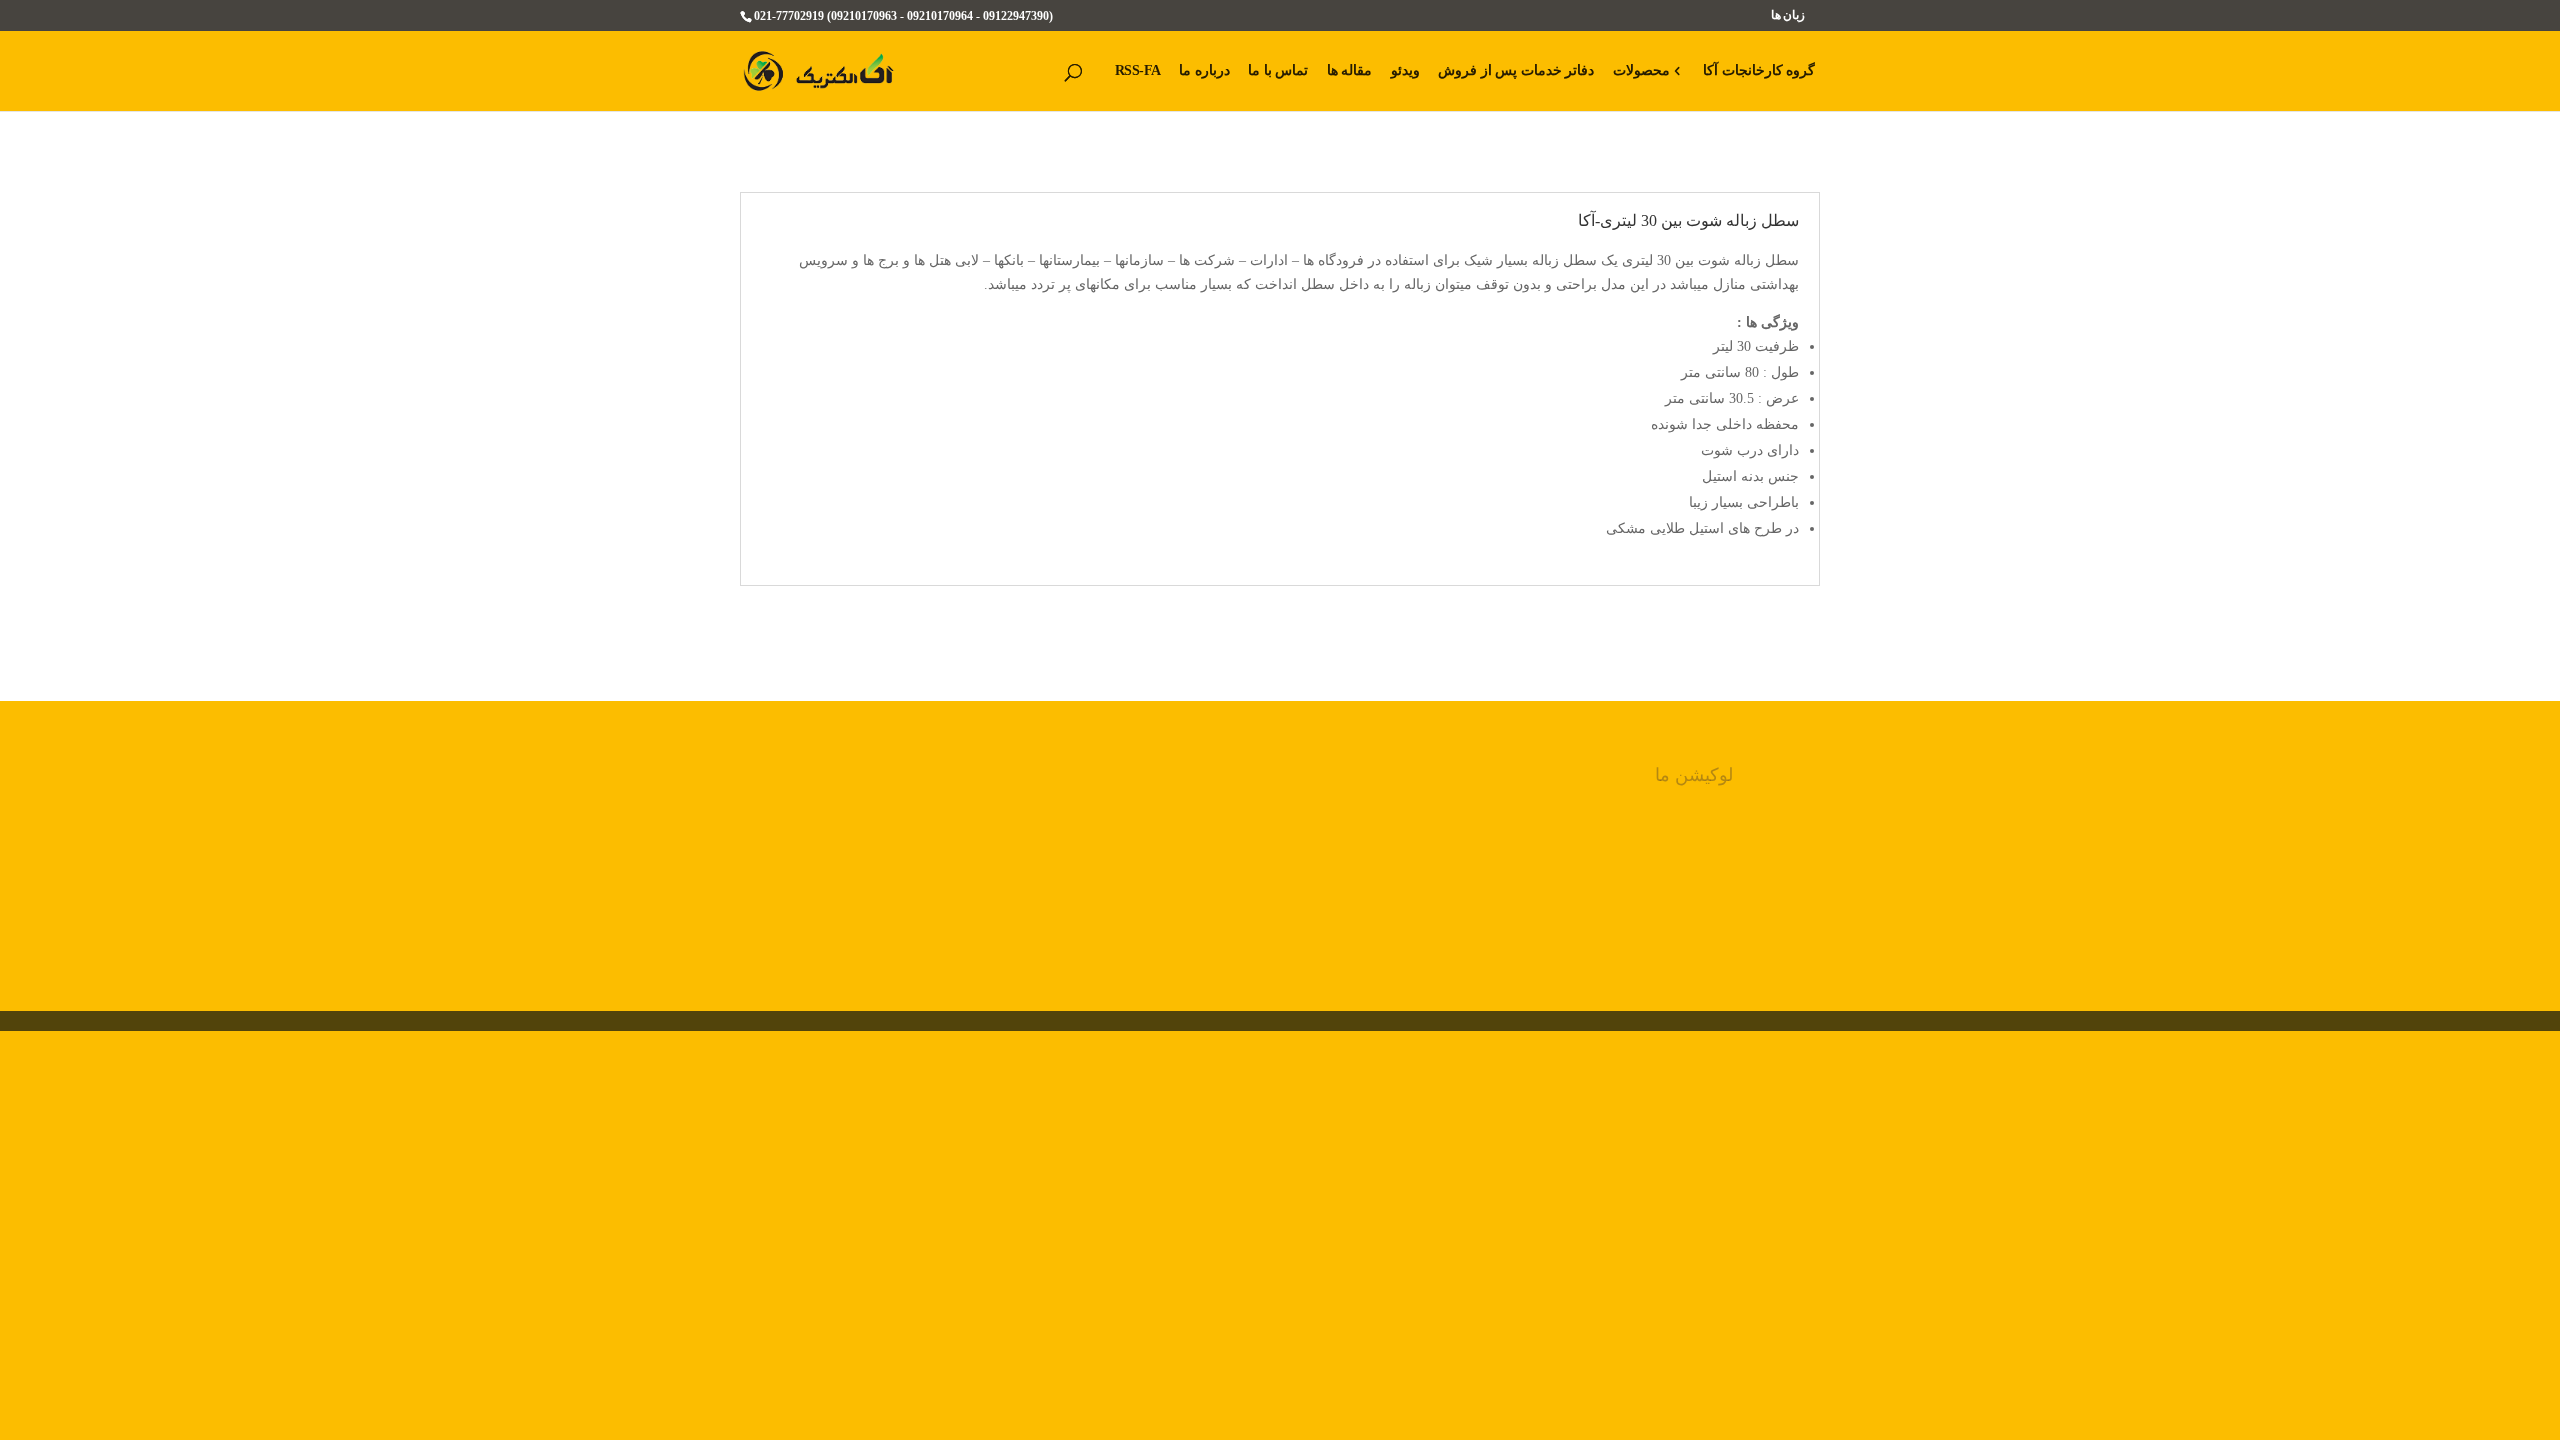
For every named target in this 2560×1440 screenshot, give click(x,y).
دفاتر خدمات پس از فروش (1516, 71)
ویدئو (1405, 71)
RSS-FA (1138, 71)
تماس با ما (1278, 71)
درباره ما (1204, 71)
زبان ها (1788, 15)
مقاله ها (1350, 71)
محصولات (1641, 71)
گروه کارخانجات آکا (1759, 71)
